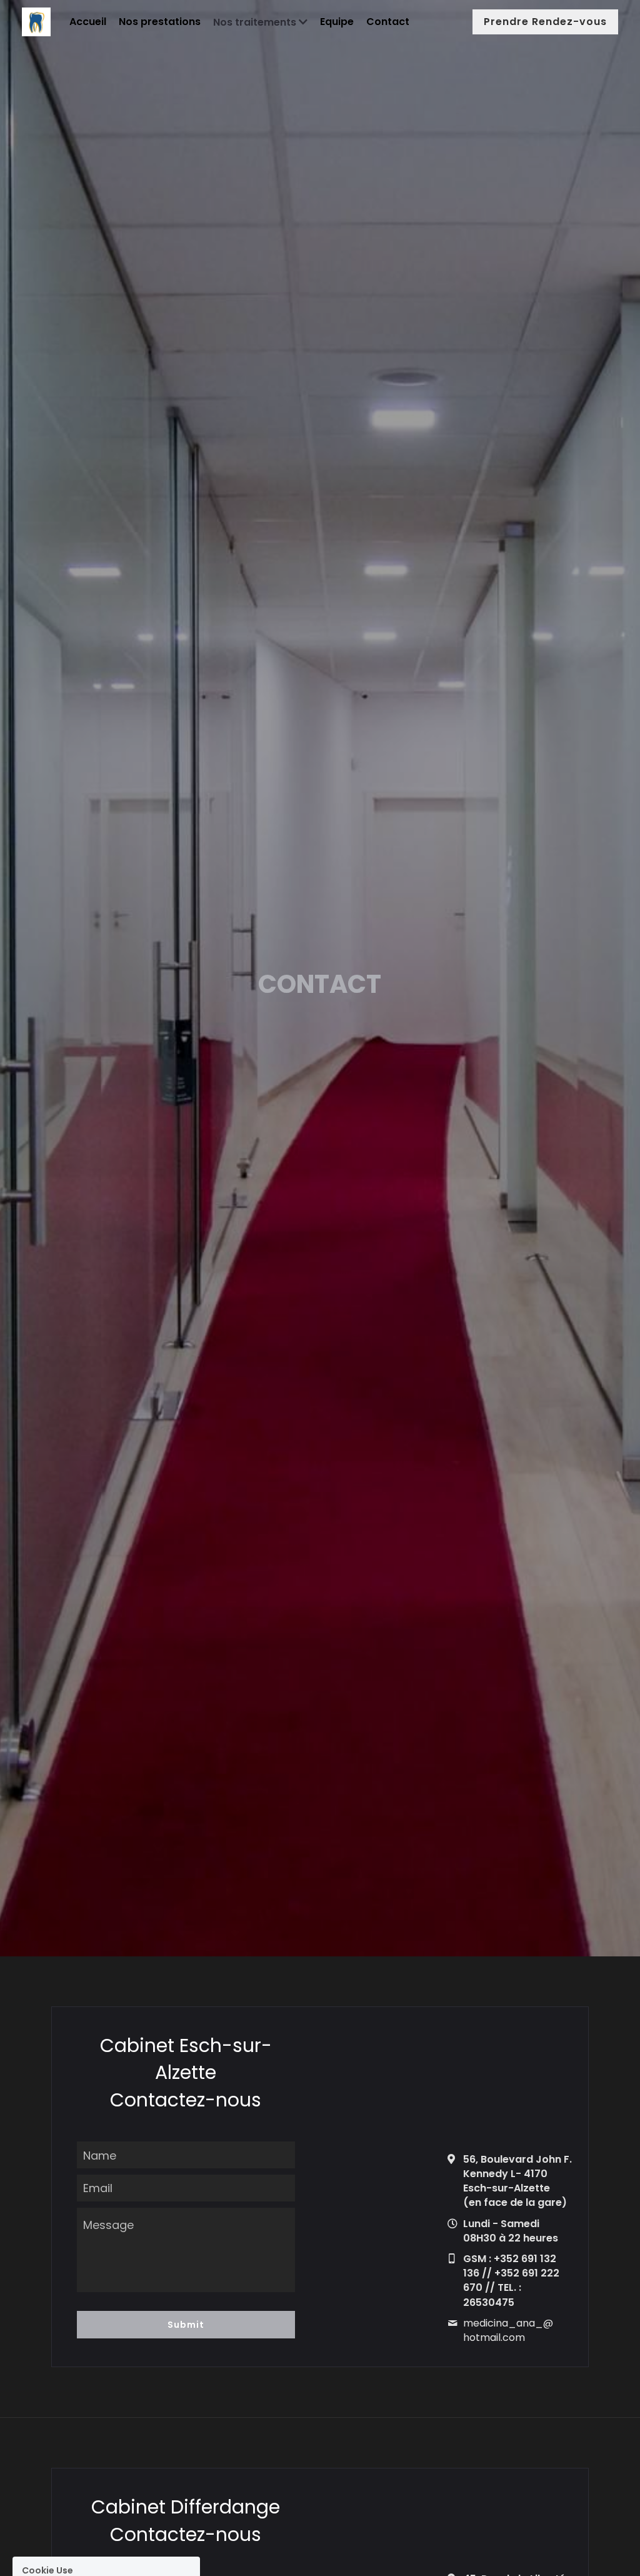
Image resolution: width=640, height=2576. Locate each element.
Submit (186, 2325)
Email (98, 2188)
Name (100, 2155)
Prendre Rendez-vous (545, 22)
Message (108, 2225)
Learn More (145, 2528)
